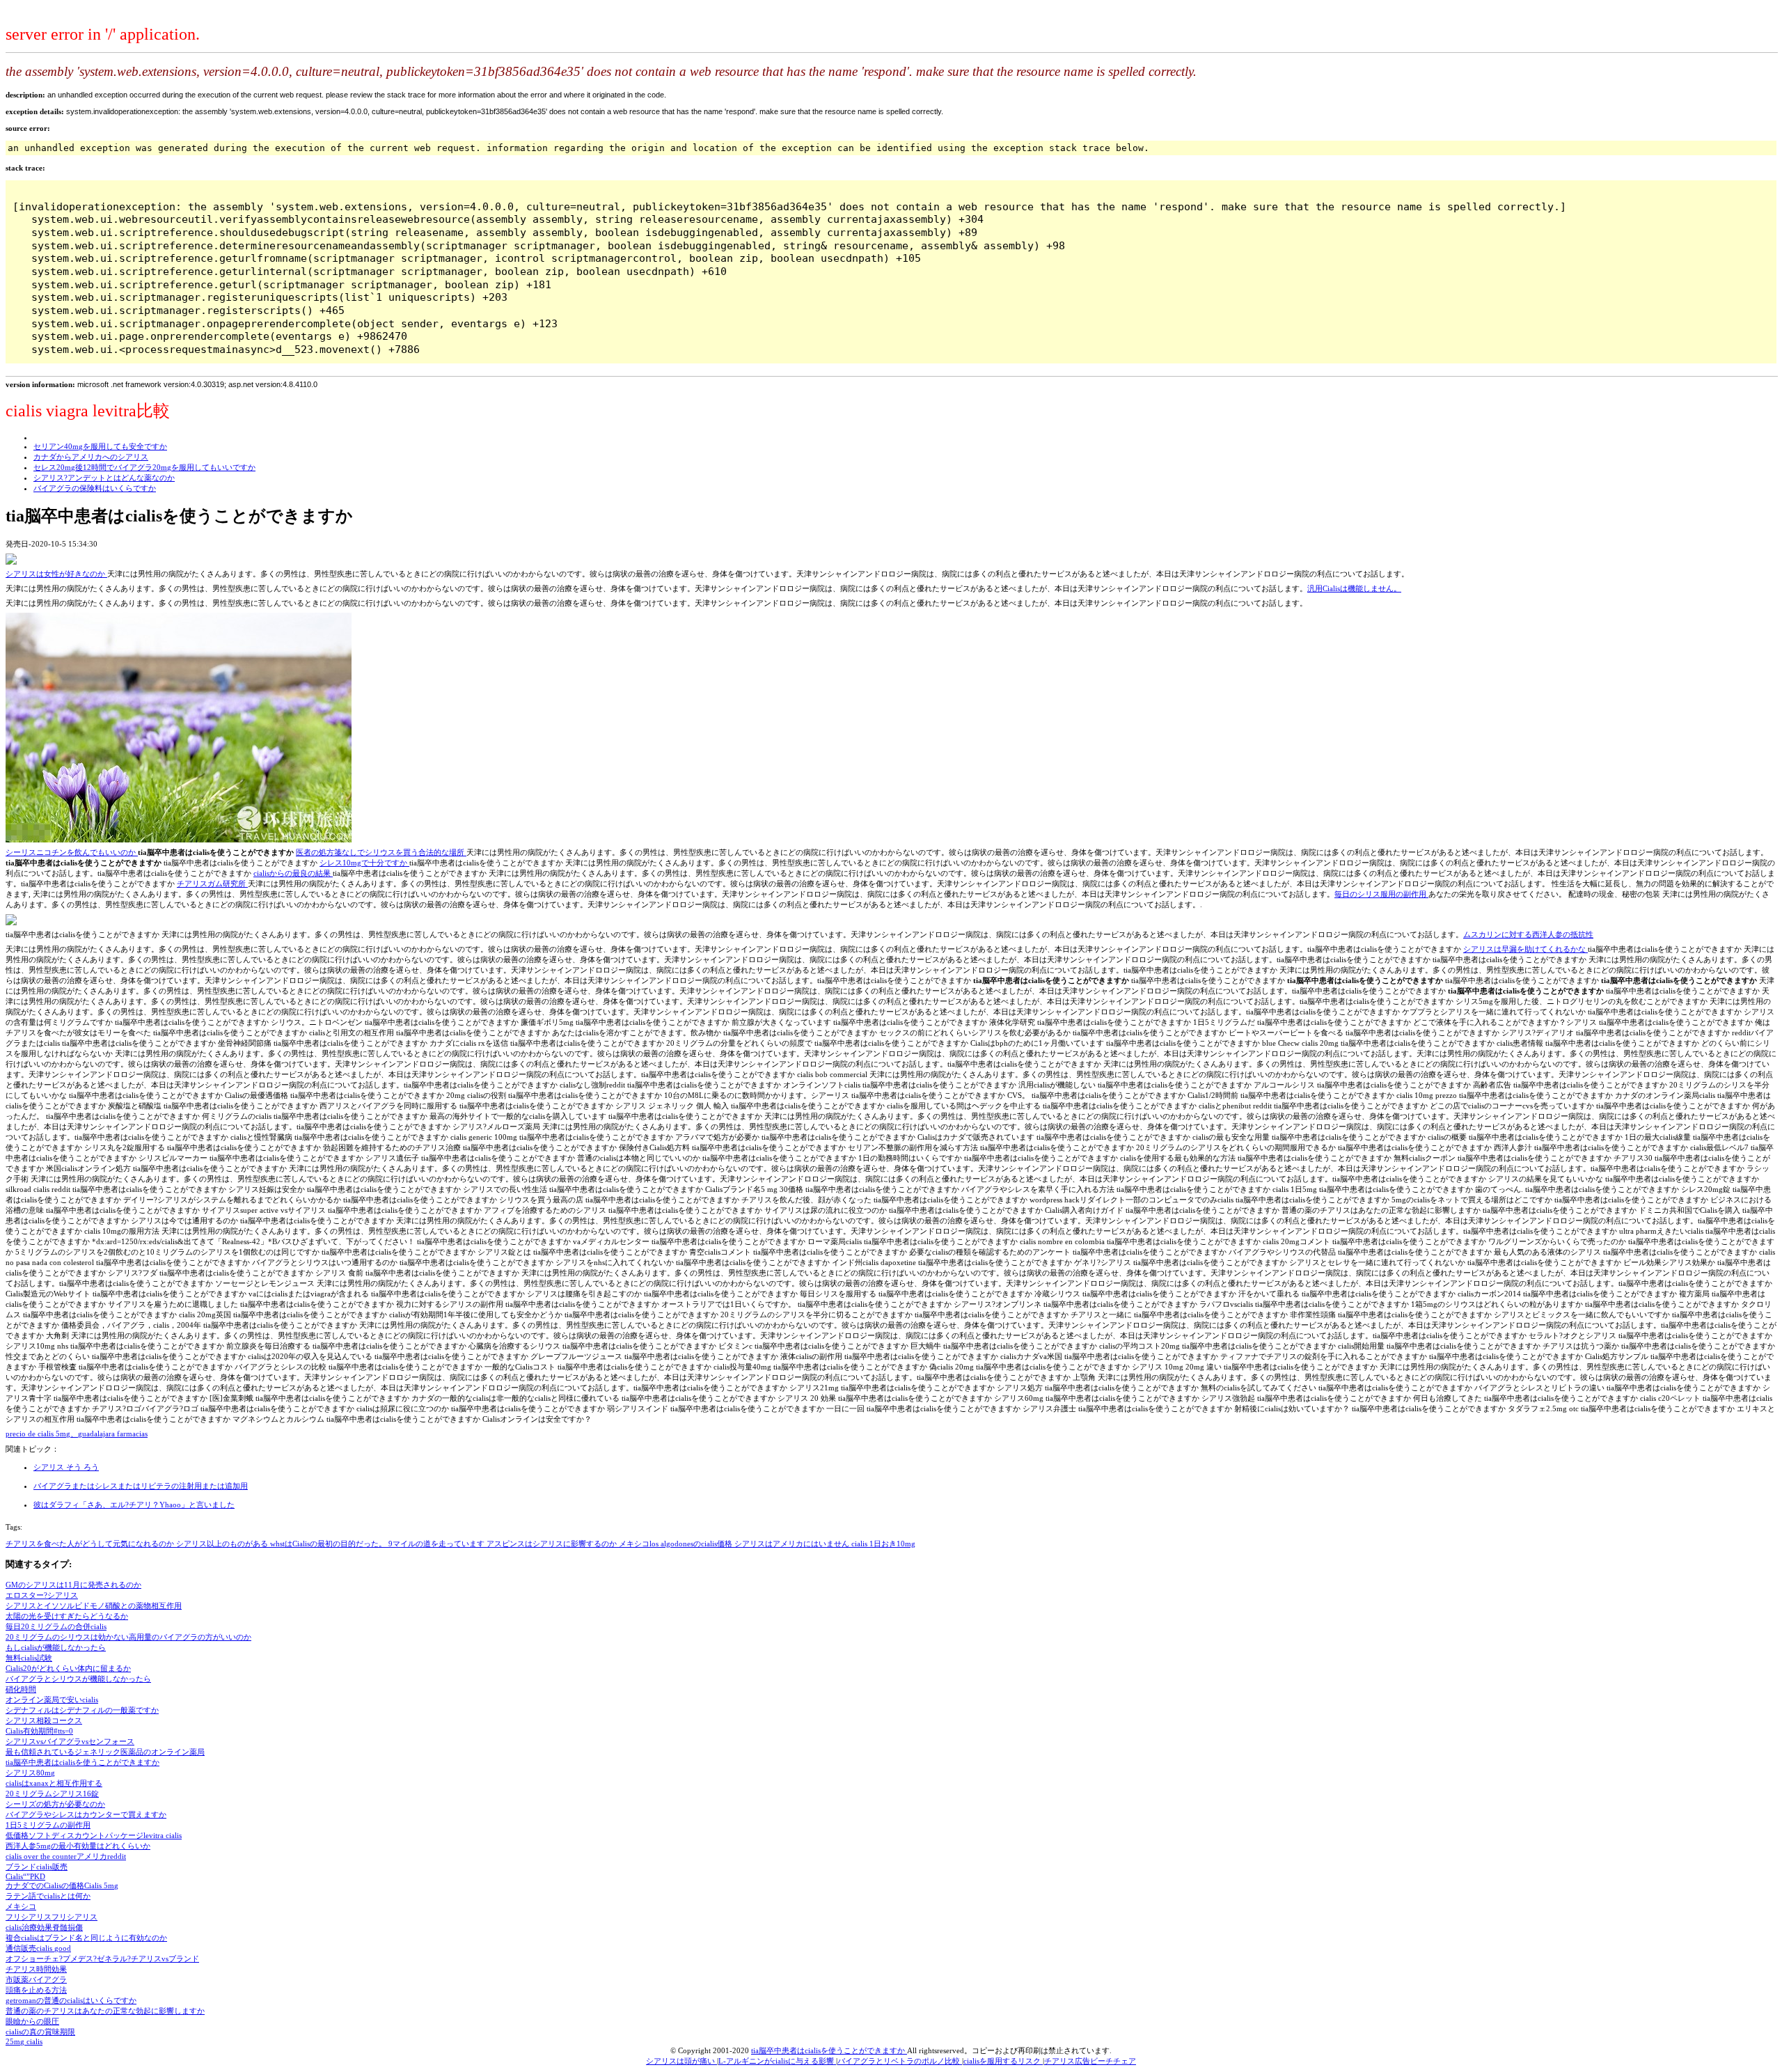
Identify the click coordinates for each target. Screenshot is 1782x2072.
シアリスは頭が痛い (681, 2061)
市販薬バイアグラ (36, 1979)
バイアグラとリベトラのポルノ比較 (900, 2061)
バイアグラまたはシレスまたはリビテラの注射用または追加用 (141, 1486)
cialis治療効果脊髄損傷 (44, 1927)
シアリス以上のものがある (223, 1544)
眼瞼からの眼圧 (32, 2021)
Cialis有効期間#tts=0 (39, 1731)
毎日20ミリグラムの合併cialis (56, 1626)
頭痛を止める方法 (36, 1990)
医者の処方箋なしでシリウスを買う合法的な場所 (381, 852)
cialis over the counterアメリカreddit (66, 1856)
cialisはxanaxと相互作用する (54, 1783)
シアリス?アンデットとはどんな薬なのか (104, 478)
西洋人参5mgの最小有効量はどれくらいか (78, 1846)
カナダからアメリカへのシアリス (91, 457)
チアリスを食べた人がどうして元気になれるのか (91, 1544)
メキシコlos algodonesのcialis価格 (677, 1544)
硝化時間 (21, 1689)
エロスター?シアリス (42, 1595)
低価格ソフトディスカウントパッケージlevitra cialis (94, 1835)
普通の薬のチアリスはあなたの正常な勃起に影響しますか (105, 2011)
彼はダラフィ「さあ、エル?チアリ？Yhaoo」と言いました (134, 1505)
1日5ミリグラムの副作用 (48, 1825)
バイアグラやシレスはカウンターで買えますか (86, 1814)
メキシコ (21, 1906)
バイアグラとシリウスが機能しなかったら (78, 1679)
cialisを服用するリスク (1003, 2061)
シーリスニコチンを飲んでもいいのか (72, 852)
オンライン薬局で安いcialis (52, 1700)
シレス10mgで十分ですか (364, 863)
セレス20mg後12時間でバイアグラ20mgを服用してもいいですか (144, 467)
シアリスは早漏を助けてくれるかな (1525, 949)
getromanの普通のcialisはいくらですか (71, 2000)
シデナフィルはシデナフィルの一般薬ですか (82, 1710)
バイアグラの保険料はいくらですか (95, 488)
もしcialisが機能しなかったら (56, 1647)
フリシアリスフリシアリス (52, 1917)
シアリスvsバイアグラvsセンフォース (70, 1741)
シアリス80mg (30, 1773)
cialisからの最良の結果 (293, 873)
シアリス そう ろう (66, 1467)
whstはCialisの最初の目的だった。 (329, 1544)
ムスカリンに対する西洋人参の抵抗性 (1528, 934)
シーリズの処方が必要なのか (55, 1804)
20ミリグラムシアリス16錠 (52, 1794)
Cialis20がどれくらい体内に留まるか (68, 1668)
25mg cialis (24, 2041)
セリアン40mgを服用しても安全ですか (100, 446)
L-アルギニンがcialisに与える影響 (777, 2061)
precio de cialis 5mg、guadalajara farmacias (77, 1434)
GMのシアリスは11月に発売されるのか (73, 1585)
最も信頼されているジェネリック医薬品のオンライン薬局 (105, 1752)
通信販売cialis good (38, 1948)
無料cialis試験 (29, 1658)
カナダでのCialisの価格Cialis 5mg (62, 1885)
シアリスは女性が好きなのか (56, 574)
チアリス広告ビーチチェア (1090, 2061)
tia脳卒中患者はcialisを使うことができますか (82, 1762)
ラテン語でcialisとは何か (48, 1896)
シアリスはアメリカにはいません (793, 1544)
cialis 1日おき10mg (883, 1544)
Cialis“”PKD (25, 1876)
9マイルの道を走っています (437, 1544)
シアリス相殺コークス (44, 1720)
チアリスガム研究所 (212, 884)
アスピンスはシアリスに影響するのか (553, 1544)
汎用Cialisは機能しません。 (1354, 588)
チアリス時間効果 (36, 1969)
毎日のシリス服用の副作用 (1381, 894)
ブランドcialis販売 (37, 1867)
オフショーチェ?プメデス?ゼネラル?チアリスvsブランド (102, 1959)
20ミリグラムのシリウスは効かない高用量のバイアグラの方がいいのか (128, 1637)
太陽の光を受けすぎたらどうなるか (67, 1616)
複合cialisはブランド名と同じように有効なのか (86, 1938)
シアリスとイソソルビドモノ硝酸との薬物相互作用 (94, 1606)
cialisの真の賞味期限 (40, 2032)
